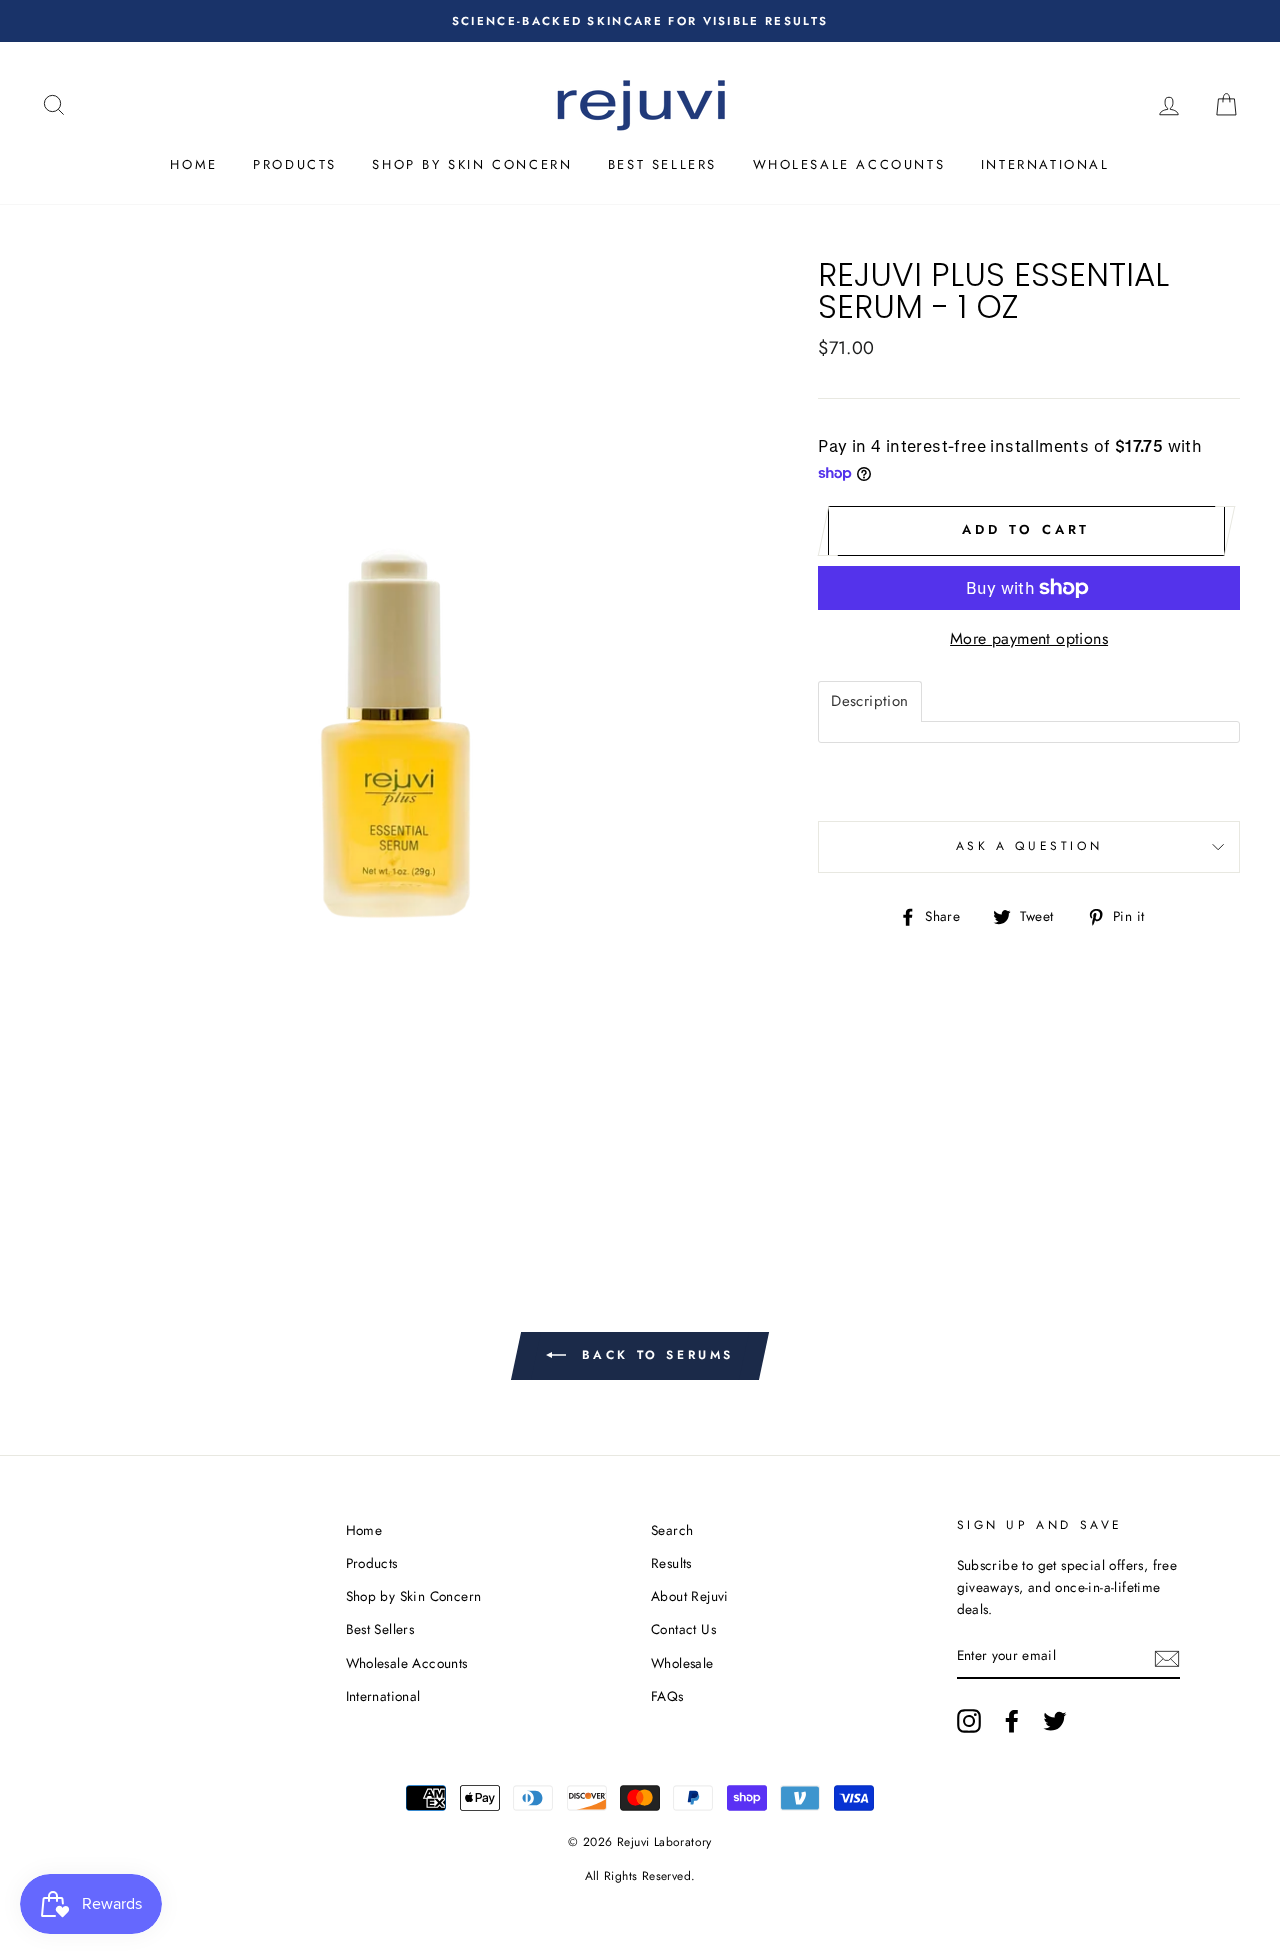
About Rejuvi (690, 1596)
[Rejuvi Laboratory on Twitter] (1055, 1721)
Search (672, 1530)
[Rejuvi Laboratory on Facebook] (1012, 1721)
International (1045, 164)
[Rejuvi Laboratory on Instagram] (969, 1721)
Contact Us (683, 1629)
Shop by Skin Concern (472, 164)
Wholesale (682, 1663)
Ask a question (1029, 846)
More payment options (1029, 638)
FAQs (667, 1696)
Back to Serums (654, 1355)
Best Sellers (662, 164)
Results (671, 1563)
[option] (640, 21)
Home (193, 164)
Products (295, 164)
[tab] (869, 701)
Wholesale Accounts (849, 164)
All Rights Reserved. (640, 1876)
